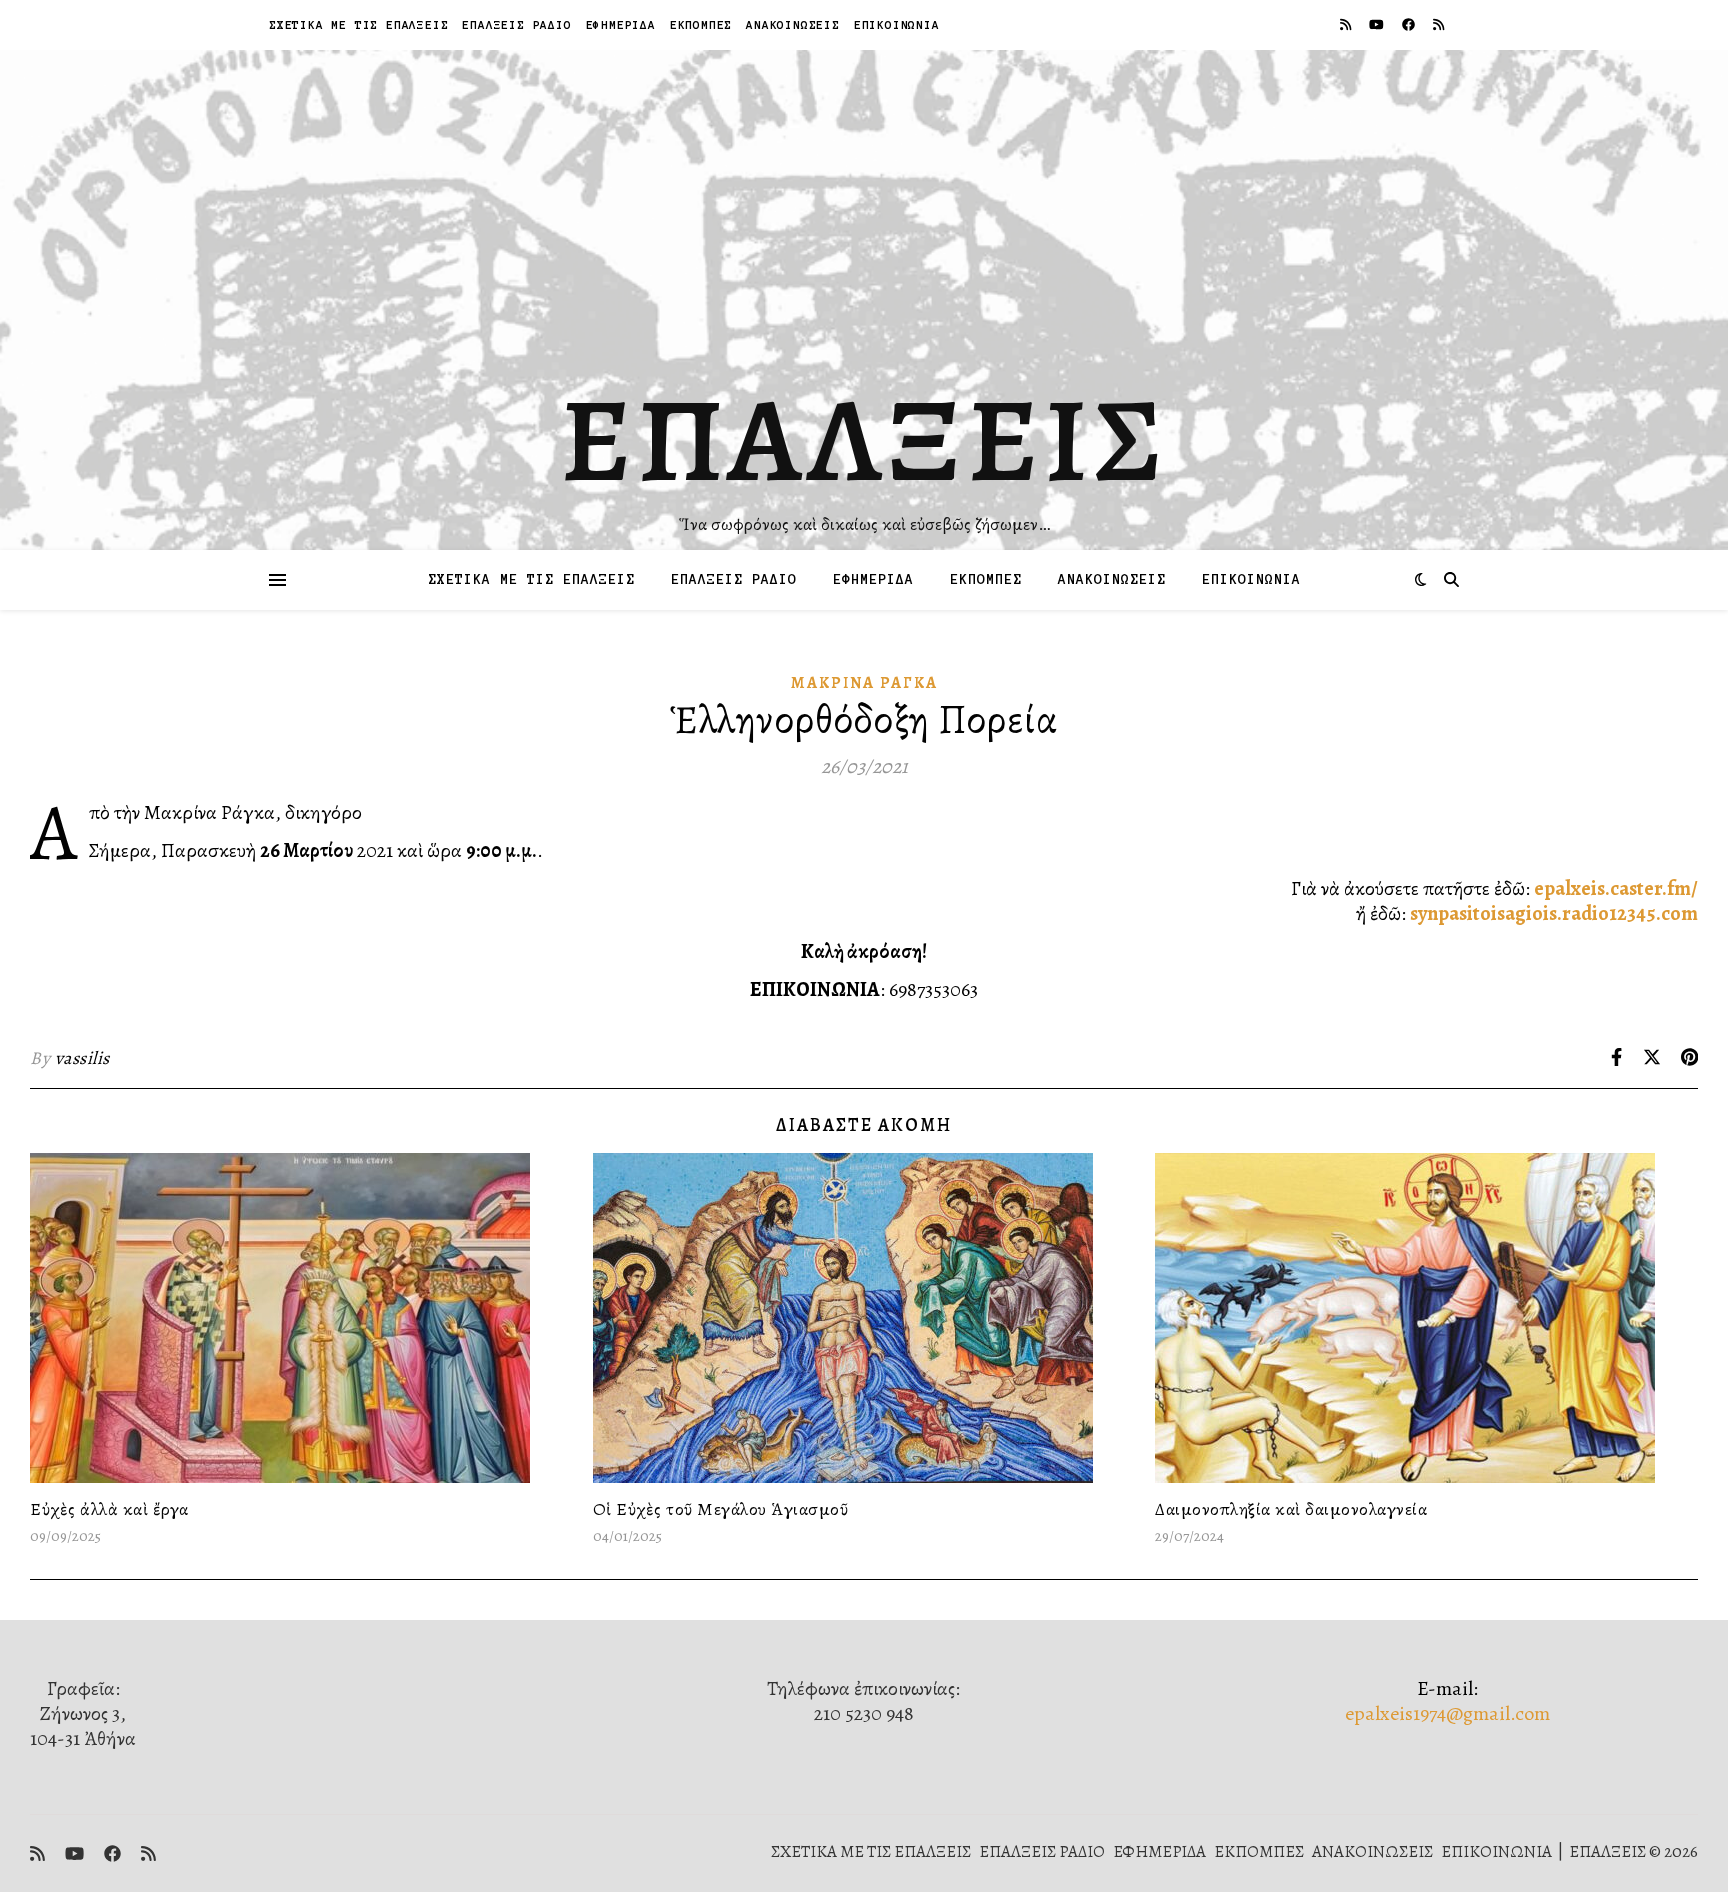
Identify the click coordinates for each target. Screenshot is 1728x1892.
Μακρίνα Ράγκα (864, 683)
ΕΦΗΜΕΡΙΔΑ (621, 24)
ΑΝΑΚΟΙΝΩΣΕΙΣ (793, 24)
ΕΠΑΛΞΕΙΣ (864, 440)
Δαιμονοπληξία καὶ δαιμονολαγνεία (1291, 1509)
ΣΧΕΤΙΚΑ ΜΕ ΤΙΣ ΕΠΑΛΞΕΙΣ (358, 24)
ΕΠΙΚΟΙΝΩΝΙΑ (897, 24)
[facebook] (1410, 24)
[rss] (1347, 24)
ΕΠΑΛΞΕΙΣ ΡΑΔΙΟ (516, 24)
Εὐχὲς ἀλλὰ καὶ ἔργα (109, 1509)
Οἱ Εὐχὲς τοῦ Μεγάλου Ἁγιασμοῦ (721, 1509)
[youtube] (1378, 24)
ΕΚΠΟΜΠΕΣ (701, 24)
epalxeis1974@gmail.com (1447, 1713)
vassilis (82, 1058)
